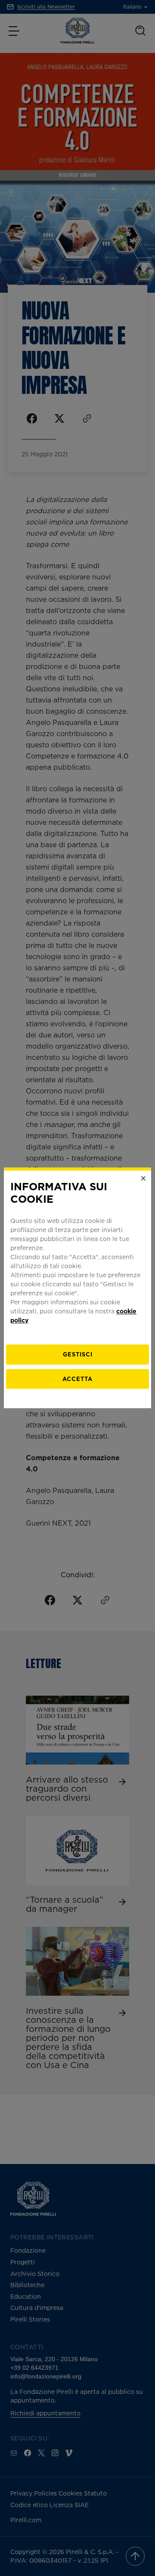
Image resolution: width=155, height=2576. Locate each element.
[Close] (143, 1178)
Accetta (77, 1379)
